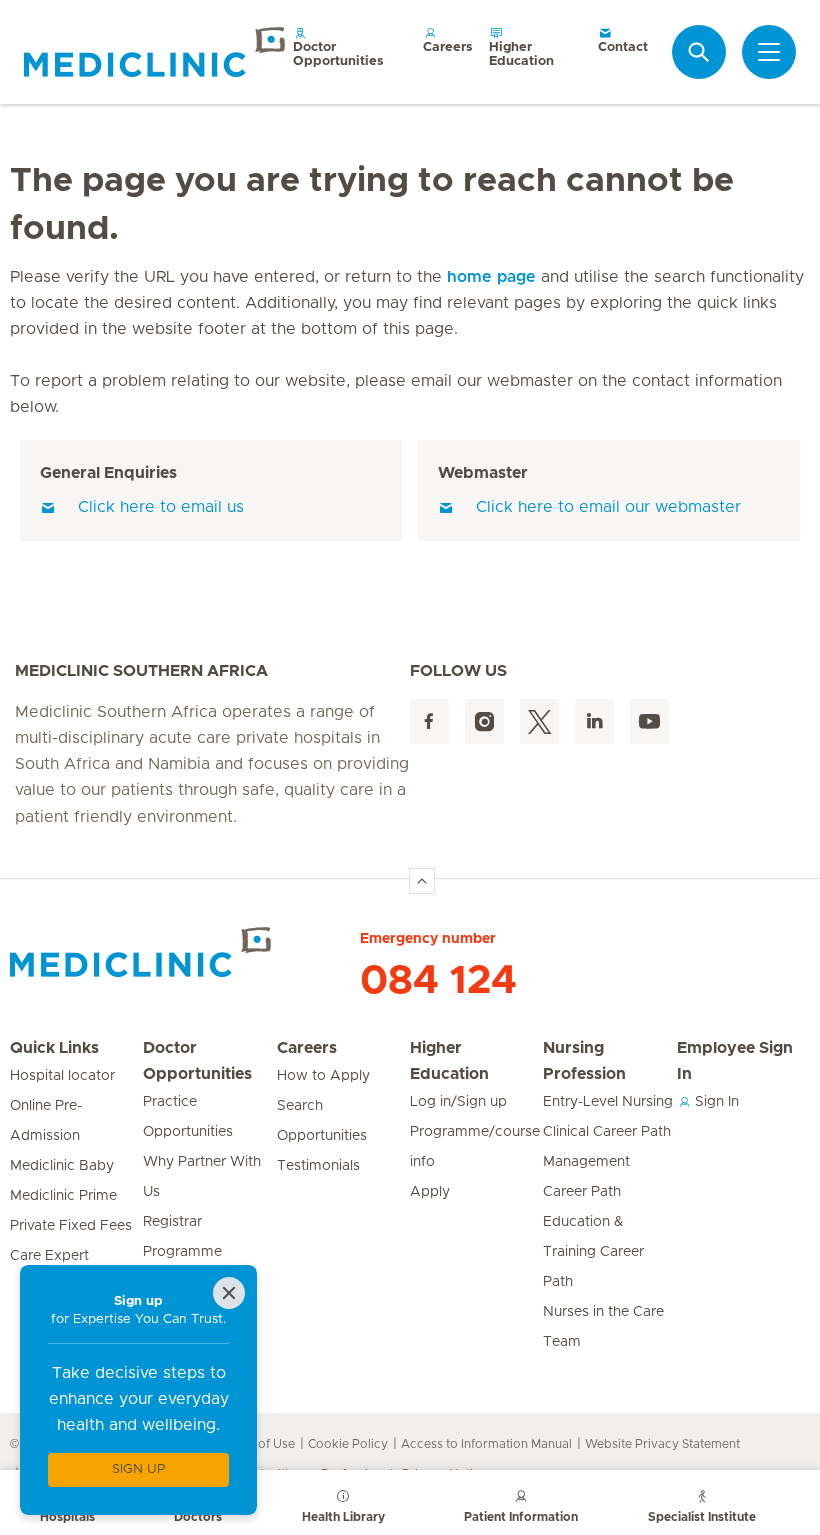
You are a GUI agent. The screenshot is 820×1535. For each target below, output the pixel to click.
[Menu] (769, 52)
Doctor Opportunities (338, 54)
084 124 (438, 981)
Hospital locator (62, 1076)
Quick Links (54, 1048)
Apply (430, 1192)
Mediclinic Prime (63, 1196)
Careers (448, 47)
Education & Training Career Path (593, 1252)
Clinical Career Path (607, 1132)
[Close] (229, 1293)
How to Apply (323, 1076)
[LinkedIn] (594, 721)
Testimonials (318, 1166)
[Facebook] (429, 721)
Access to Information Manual (486, 1444)
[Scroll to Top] (422, 881)
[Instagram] (484, 721)
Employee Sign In (735, 1061)
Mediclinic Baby (62, 1166)
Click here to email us (161, 507)
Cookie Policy (348, 1444)
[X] (539, 721)
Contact (623, 47)
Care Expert (49, 1256)
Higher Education (521, 54)
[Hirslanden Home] (185, 952)
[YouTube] (649, 721)
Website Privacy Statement (662, 1444)
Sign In (715, 1102)
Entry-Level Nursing (608, 1102)
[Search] (699, 52)
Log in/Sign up (458, 1102)
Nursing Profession (584, 1061)
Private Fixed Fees (71, 1226)
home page (491, 277)
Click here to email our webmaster (608, 507)
